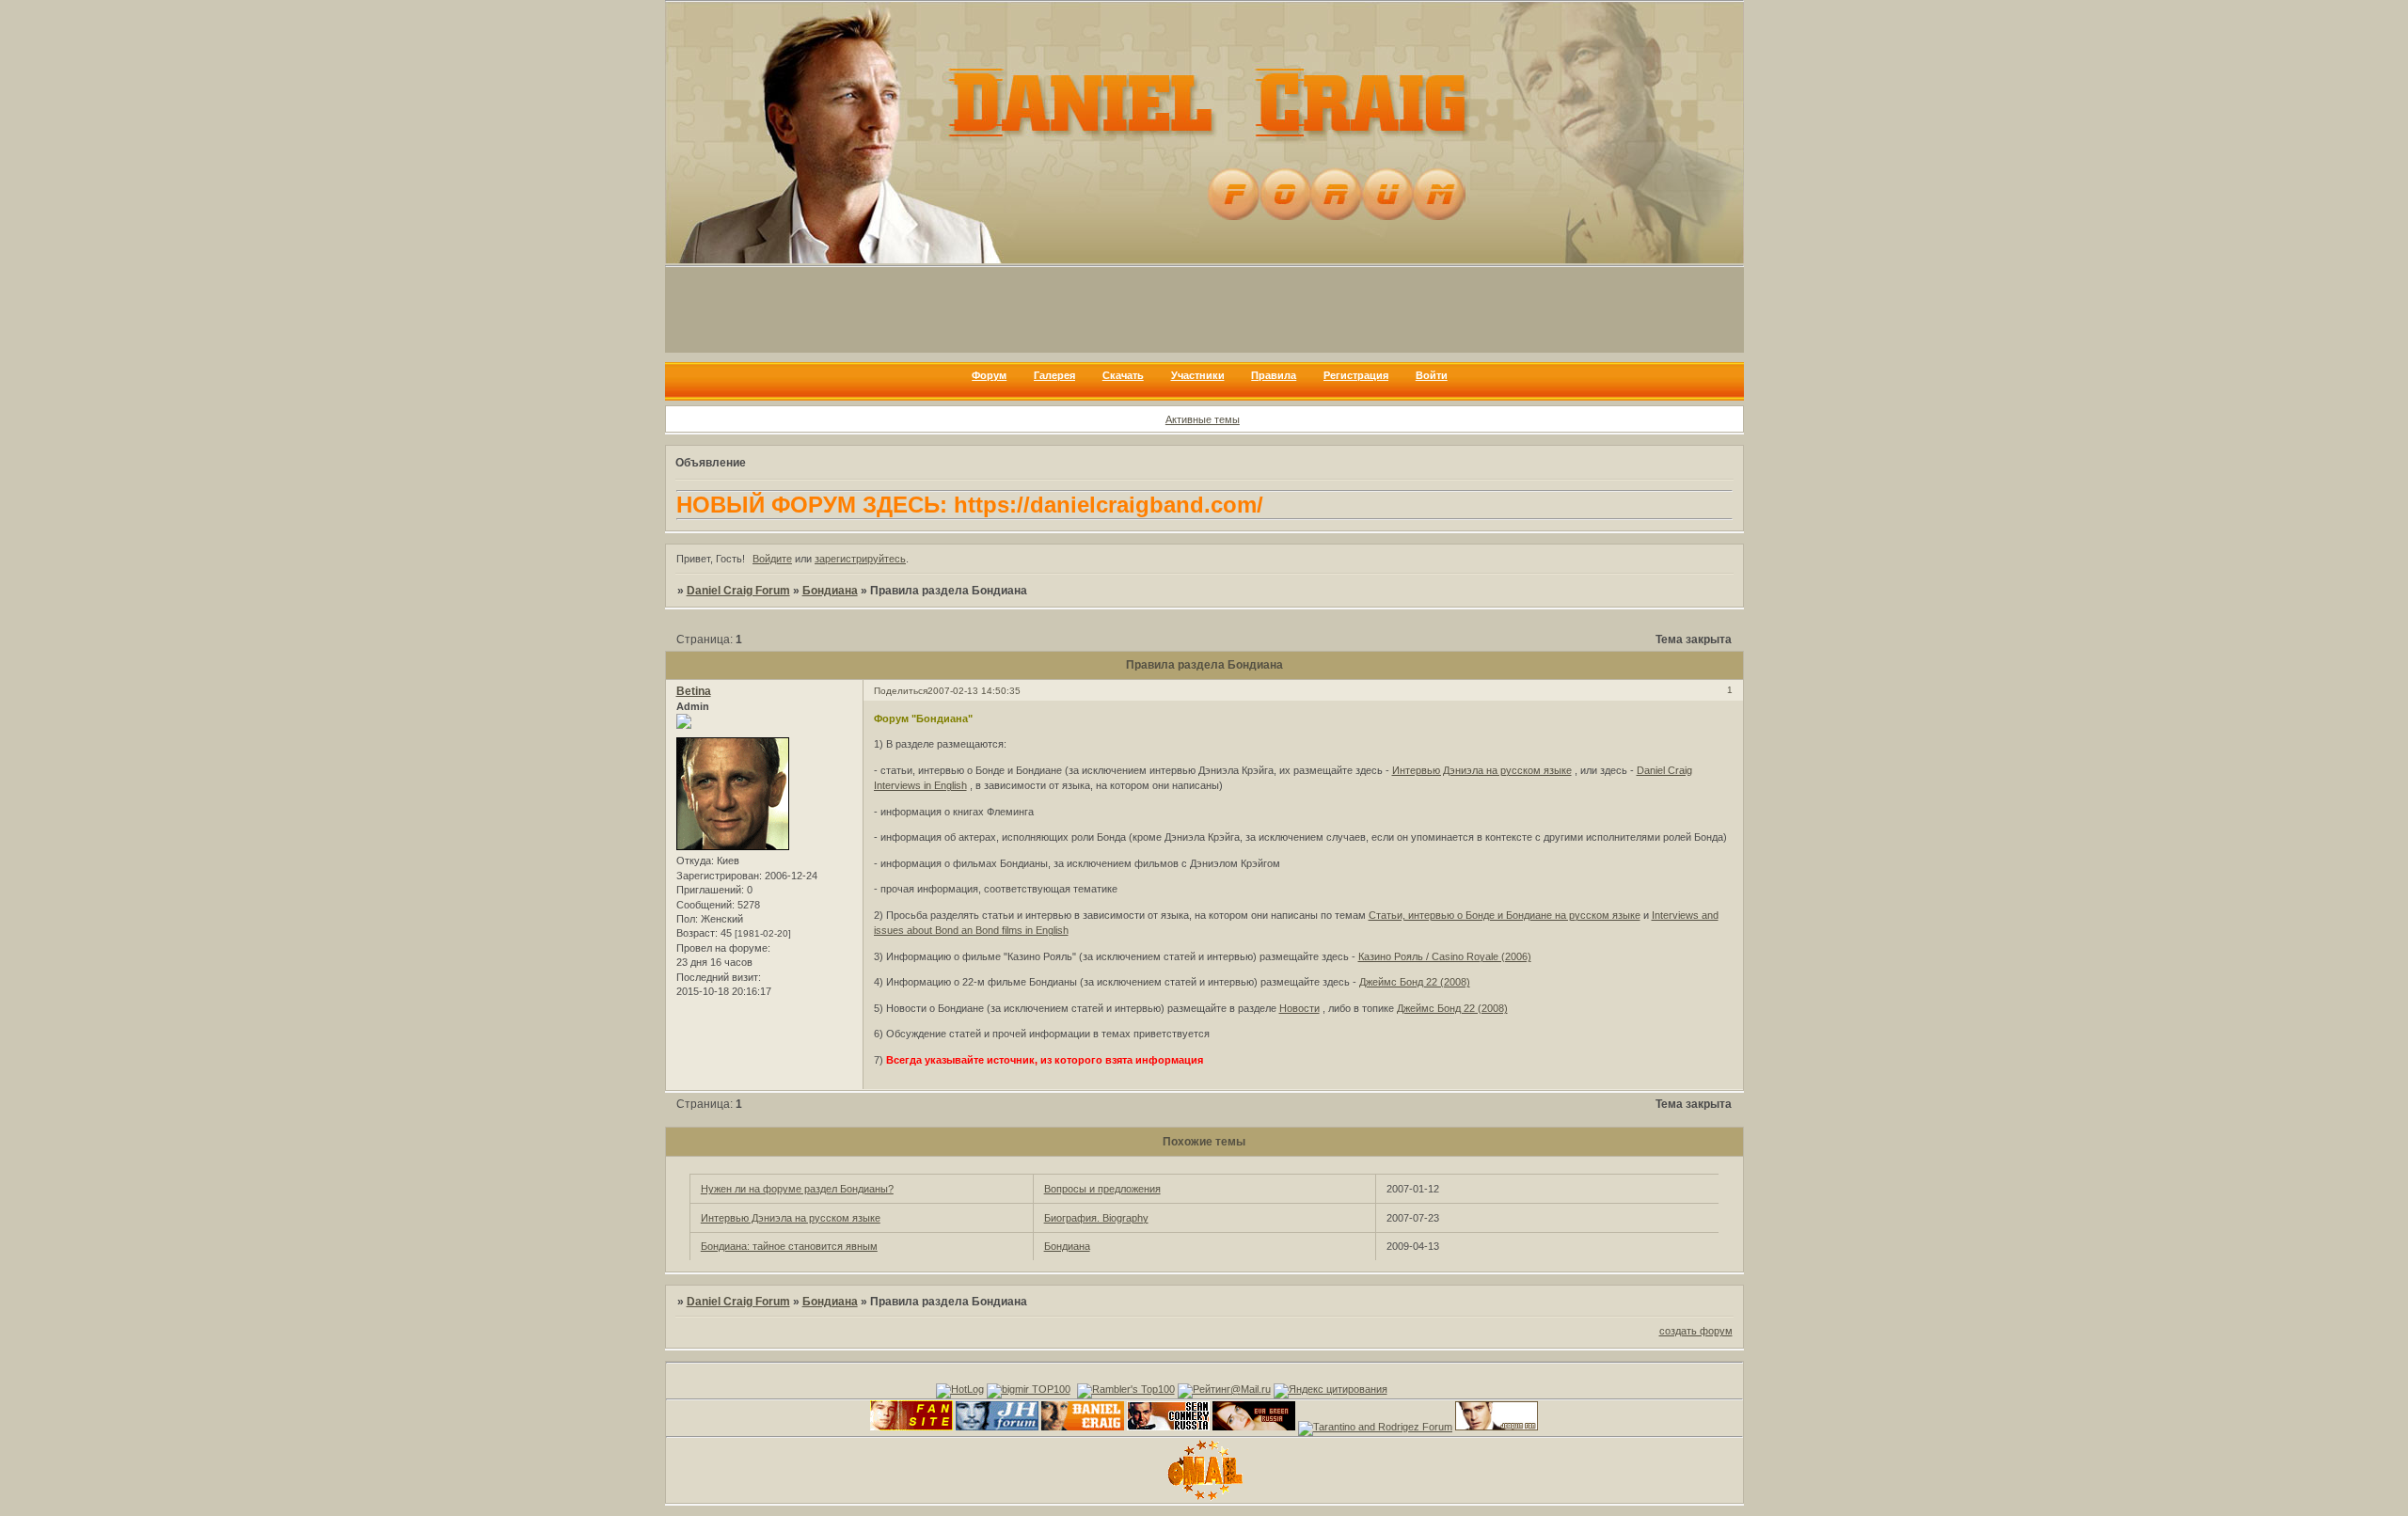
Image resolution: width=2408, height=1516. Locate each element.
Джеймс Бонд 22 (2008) (1415, 982)
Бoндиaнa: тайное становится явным (789, 1246)
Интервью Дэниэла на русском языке (1482, 770)
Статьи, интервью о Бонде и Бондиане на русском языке (1505, 915)
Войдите (772, 559)
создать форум (1696, 1331)
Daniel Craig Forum (738, 591)
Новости (1299, 1008)
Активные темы (1203, 419)
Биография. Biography (1096, 1218)
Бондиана (830, 591)
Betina (694, 691)
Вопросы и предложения (1102, 1189)
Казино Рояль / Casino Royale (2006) (1445, 956)
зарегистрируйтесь (860, 559)
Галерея (1054, 375)
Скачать (1123, 375)
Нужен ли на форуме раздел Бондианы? (797, 1189)
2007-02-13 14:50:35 (974, 691)
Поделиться (901, 691)
